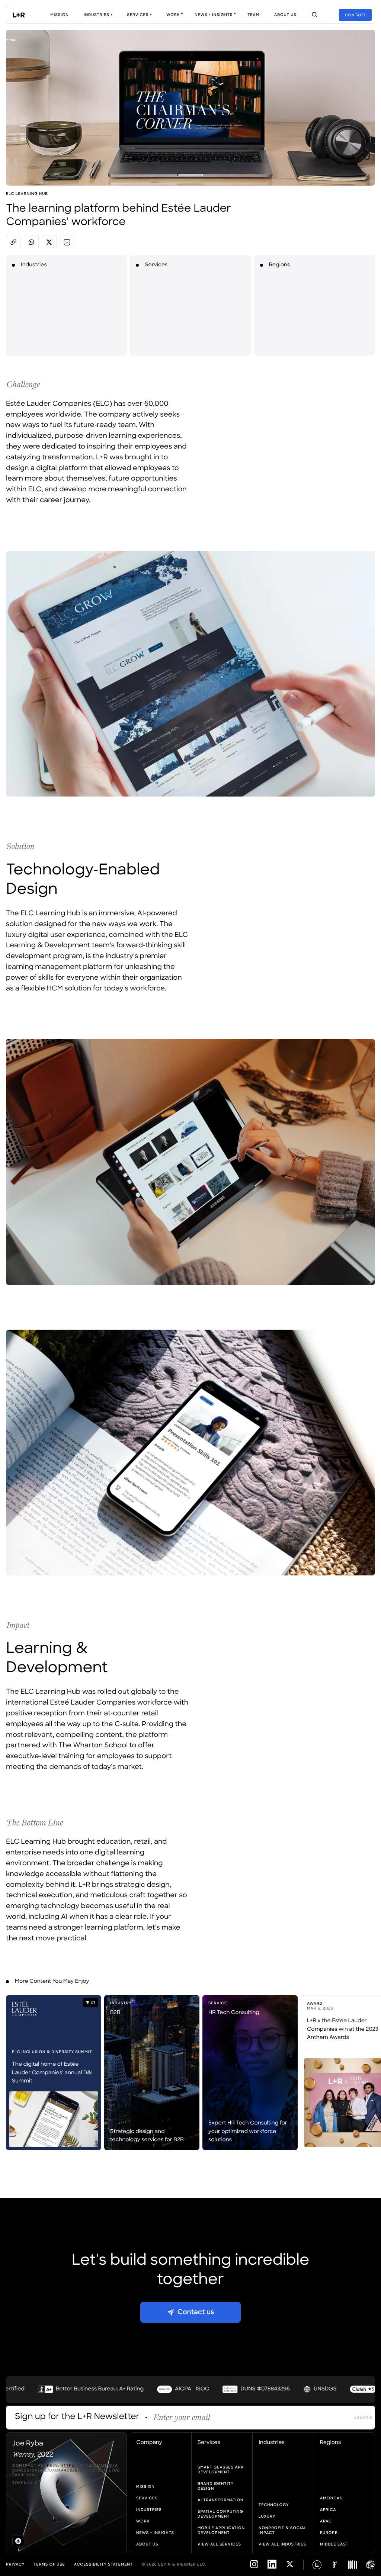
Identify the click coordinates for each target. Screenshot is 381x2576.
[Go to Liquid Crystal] (317, 2565)
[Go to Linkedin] (272, 2568)
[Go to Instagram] (254, 2568)
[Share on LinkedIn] (67, 242)
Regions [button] (331, 2443)
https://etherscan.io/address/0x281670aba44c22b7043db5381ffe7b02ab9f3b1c (66, 2471)
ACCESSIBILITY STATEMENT (103, 2565)
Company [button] (149, 2443)
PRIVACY (15, 2565)
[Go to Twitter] (290, 2568)
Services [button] (209, 2443)
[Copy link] (13, 242)
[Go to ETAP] (371, 2565)
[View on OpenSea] (18, 2541)
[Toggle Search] (314, 15)
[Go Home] (19, 15)
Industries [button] (272, 2443)
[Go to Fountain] (335, 2565)
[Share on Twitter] (49, 242)
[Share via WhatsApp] (31, 242)
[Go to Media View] (353, 2565)
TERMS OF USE (49, 2565)
